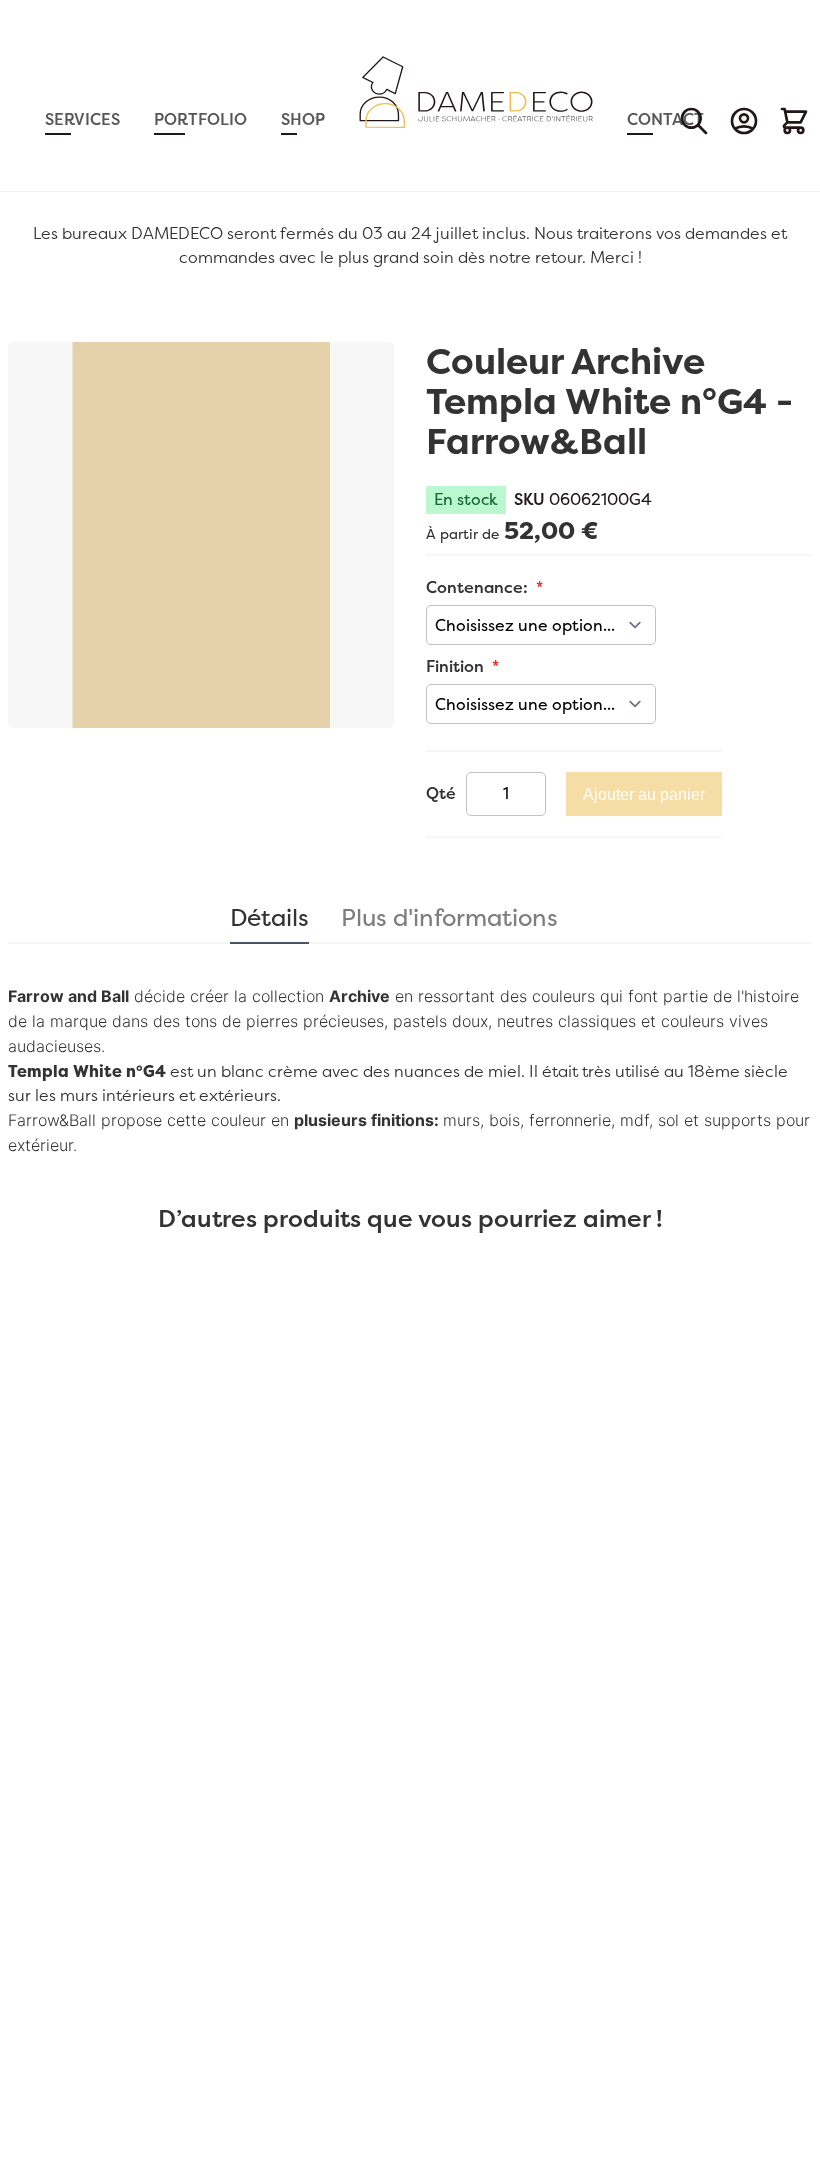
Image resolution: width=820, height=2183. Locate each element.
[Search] (694, 121)
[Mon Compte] (744, 121)
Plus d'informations (449, 914)
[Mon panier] (794, 121)
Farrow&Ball (52, 1120)
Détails (269, 914)
